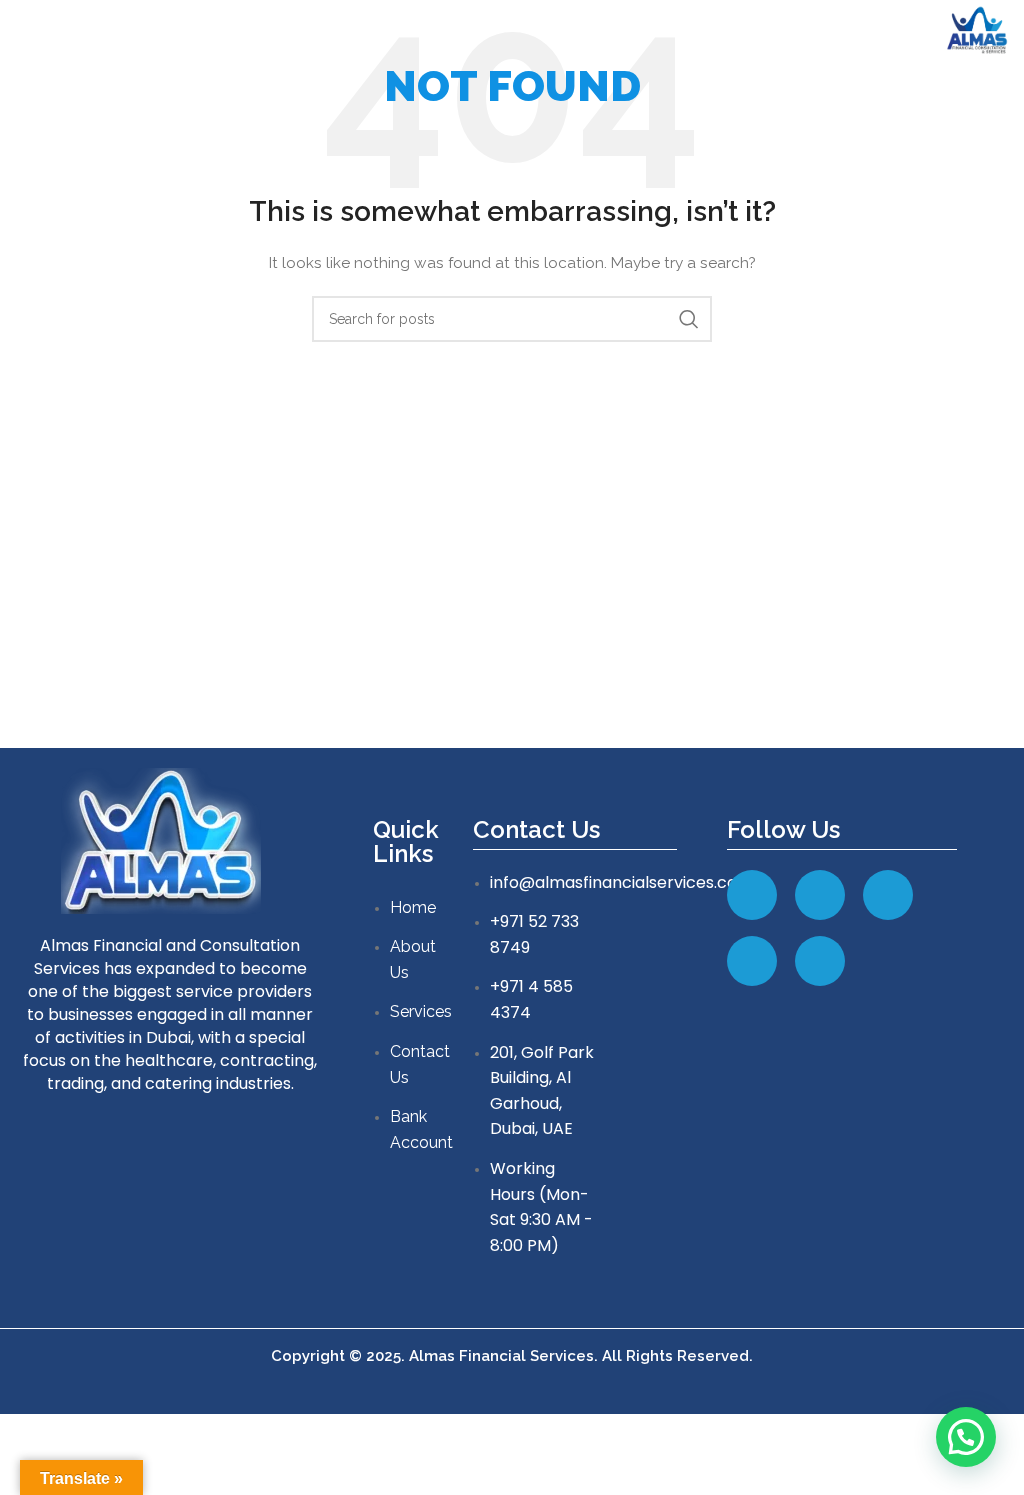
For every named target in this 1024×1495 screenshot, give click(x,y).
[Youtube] (820, 961)
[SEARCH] (689, 319)
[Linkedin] (820, 895)
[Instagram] (888, 895)
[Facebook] (752, 895)
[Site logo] (977, 29)
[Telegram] (752, 961)
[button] (966, 1437)
